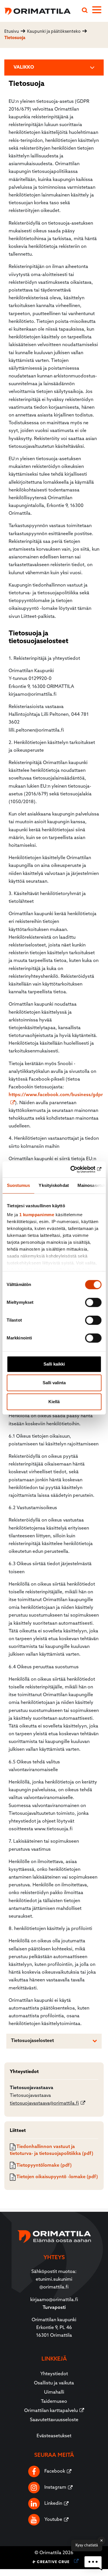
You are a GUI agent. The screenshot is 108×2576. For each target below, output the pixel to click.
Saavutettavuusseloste (54, 2420)
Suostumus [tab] (18, 1185)
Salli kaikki (54, 1364)
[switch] (93, 1302)
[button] (93, 2563)
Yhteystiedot (54, 2374)
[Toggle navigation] (100, 11)
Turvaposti (54, 2308)
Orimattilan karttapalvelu (51, 2411)
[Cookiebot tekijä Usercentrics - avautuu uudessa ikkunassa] (77, 1169)
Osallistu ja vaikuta (54, 2383)
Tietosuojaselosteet (32, 2041)
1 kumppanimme (37, 1215)
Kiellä (54, 1402)
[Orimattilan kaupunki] (35, 10)
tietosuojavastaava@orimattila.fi (44, 2103)
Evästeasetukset (54, 2436)
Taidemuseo (54, 2402)
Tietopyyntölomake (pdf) (44, 2166)
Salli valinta (54, 1383)
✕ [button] (102, 2541)
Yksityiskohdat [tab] (54, 1185)
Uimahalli (54, 2392)
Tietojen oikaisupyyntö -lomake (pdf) (57, 2177)
